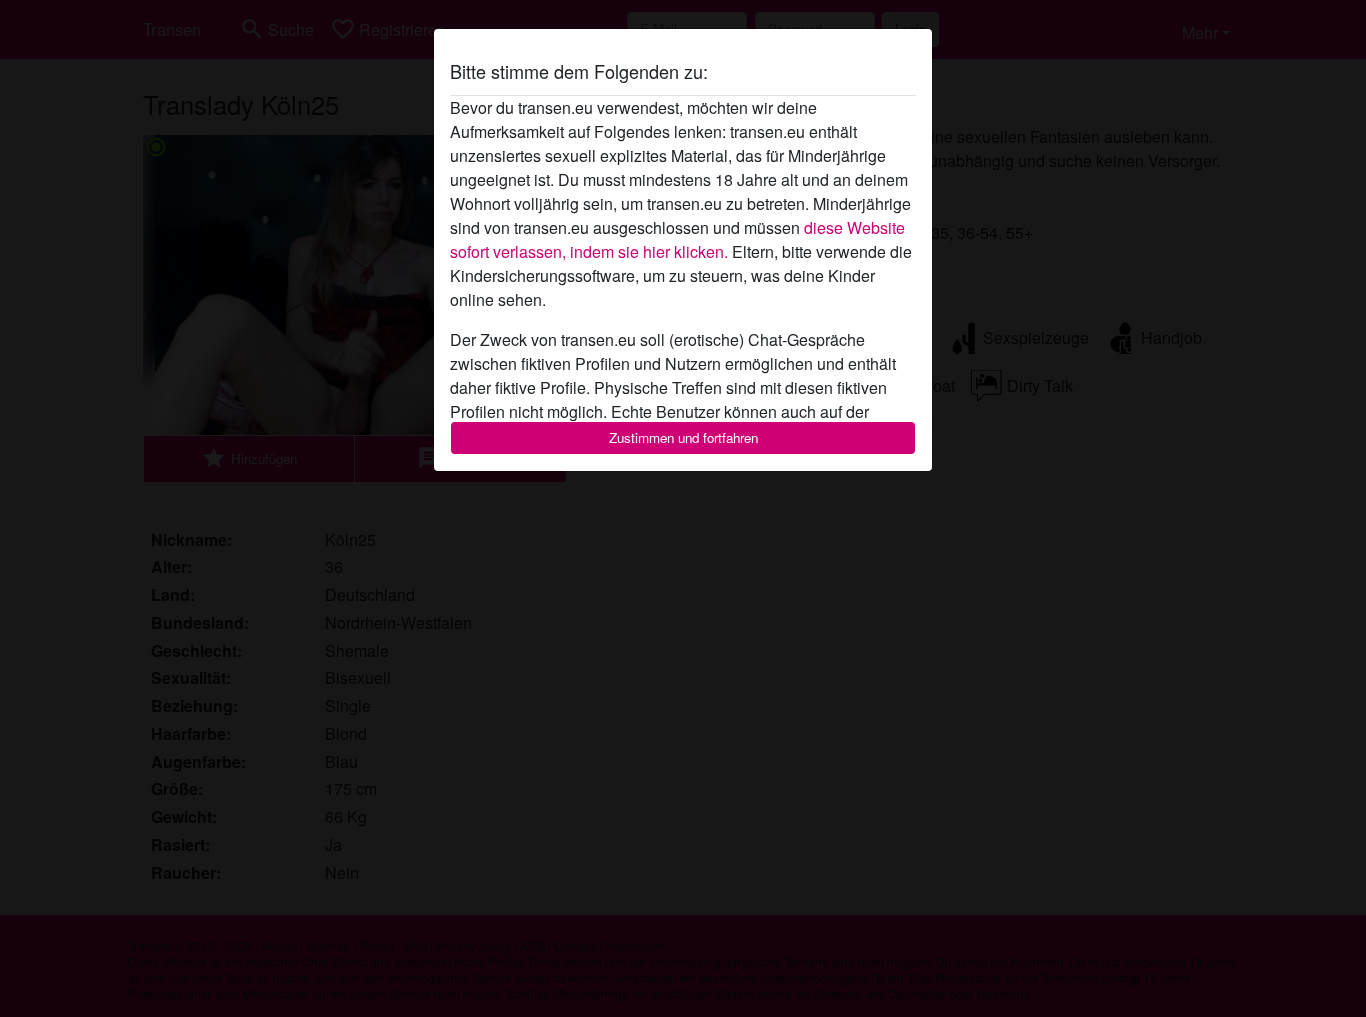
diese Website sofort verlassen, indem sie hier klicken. (677, 239)
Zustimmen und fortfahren (683, 437)
